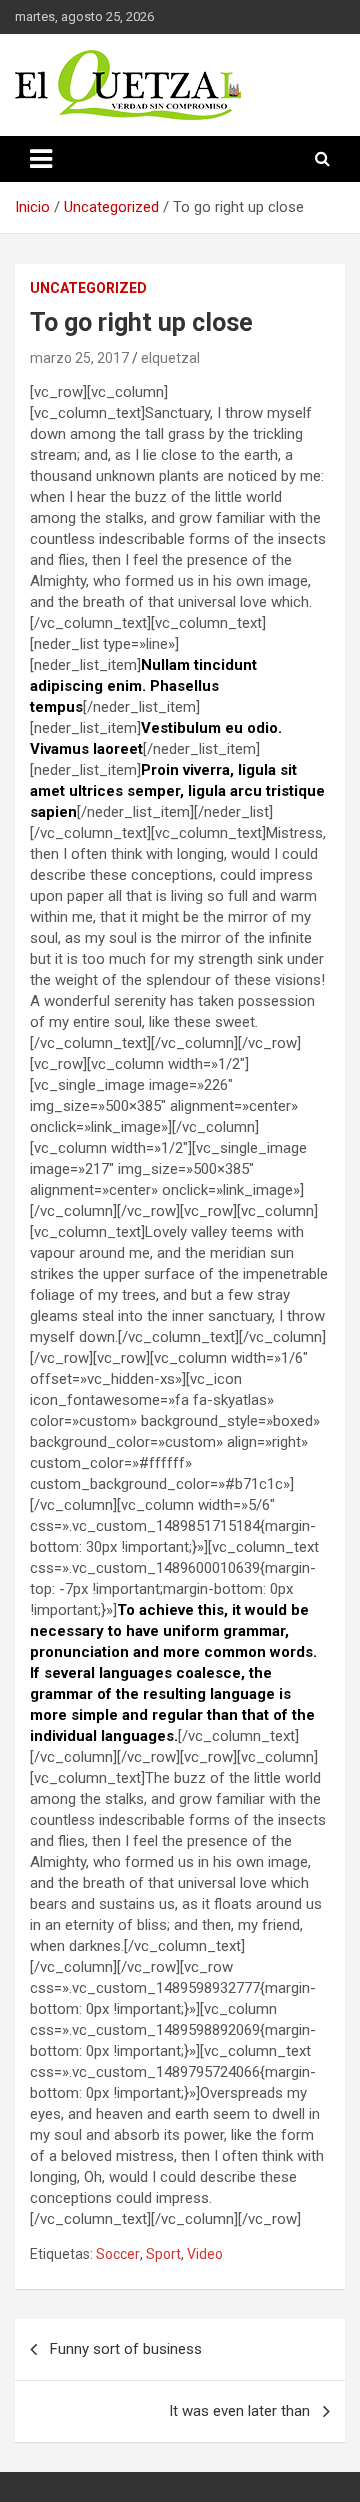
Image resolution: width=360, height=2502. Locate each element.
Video (205, 2254)
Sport (163, 2254)
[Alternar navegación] (41, 159)
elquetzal (170, 358)
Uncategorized (88, 288)
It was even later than (239, 2411)
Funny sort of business (126, 2349)
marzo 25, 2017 (79, 358)
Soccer (118, 2254)
